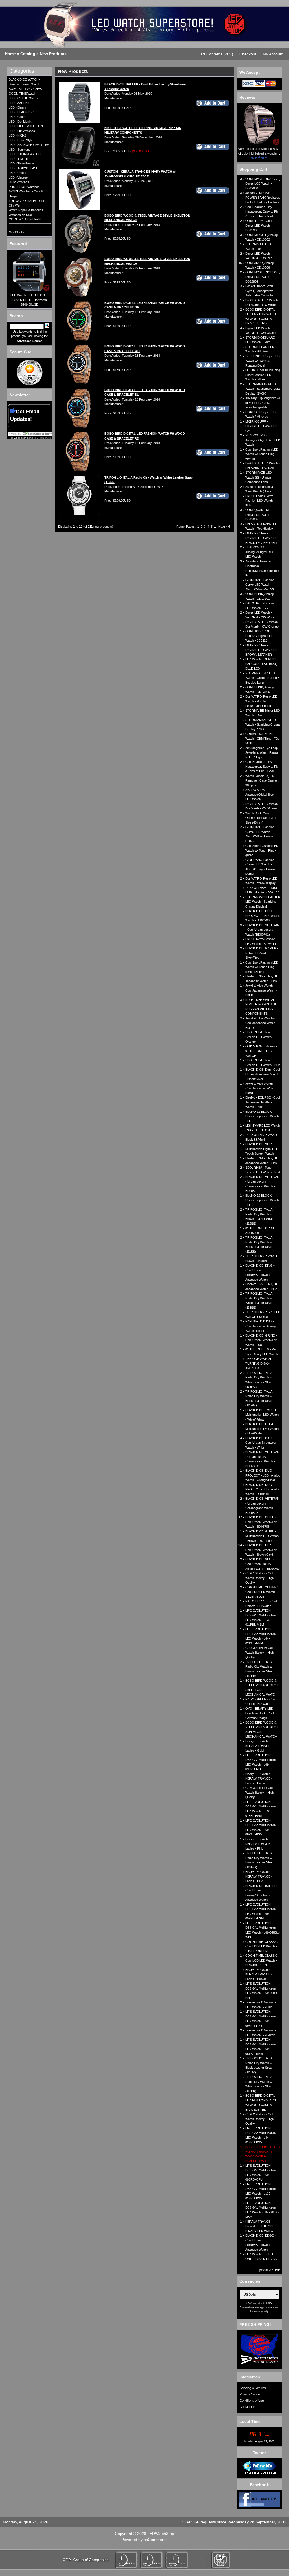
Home (10, 54)
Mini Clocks (17, 232)
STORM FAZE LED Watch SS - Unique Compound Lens (259, 477)
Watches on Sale (20, 215)
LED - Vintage (18, 177)
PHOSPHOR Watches (24, 187)
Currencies (250, 2281)
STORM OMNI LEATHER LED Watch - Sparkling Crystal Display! (263, 902)
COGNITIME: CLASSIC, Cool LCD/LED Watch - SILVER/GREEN (262, 1946)
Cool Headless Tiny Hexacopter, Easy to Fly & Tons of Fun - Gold (262, 766)
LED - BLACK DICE (22, 112)
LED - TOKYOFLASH (24, 168)
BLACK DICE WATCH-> (25, 79)
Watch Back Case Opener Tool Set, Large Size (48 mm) (261, 818)
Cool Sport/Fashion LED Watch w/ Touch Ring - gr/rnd (262, 850)
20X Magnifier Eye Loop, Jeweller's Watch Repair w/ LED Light (262, 753)
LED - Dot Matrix (20, 122)
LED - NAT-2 (17, 135)
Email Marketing (23, 438)
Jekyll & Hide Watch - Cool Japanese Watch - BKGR (261, 1023)
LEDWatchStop (161, 2534)
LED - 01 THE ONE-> (24, 98)
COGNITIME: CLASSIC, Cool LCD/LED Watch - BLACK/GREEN (262, 1960)
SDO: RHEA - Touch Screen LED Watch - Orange (259, 1037)
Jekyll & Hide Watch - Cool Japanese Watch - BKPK (261, 990)
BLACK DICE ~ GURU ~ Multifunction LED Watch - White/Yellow (262, 1415)
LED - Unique (18, 173)
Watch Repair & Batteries (26, 210)
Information (250, 2377)
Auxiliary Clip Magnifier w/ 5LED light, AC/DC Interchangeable (263, 403)
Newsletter (20, 395)
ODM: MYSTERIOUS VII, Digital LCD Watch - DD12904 (263, 184)
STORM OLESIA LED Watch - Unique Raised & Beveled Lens (262, 678)
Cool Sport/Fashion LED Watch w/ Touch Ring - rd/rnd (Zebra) (262, 967)
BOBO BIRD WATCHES (25, 89)
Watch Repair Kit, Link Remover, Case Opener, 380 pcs (262, 781)
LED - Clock (17, 117)
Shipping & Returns (253, 2388)
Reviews (247, 97)
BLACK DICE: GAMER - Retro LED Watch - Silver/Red (262, 953)
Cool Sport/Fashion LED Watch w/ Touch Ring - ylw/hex (262, 454)
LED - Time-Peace (21, 163)
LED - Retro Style (21, 140)
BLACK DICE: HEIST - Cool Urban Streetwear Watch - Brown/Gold (261, 1550)
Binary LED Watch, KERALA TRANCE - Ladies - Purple (259, 1779)
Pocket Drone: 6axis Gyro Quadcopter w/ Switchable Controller (260, 291)
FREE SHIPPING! (255, 2324)
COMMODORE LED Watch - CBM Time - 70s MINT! (262, 738)
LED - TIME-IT (19, 159)
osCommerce (156, 2540)
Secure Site (20, 352)
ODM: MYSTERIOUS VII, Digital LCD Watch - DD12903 (263, 277)
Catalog (28, 54)
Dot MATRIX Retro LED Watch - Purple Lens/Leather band (261, 701)
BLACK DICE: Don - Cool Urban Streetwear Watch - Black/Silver (262, 1074)
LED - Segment (19, 150)
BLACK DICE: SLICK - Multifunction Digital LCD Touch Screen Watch (262, 1149)
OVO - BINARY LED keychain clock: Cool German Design (260, 1713)
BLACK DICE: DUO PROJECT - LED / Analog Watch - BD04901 (263, 1489)
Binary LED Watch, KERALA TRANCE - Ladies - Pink (259, 1844)
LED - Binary (17, 107)
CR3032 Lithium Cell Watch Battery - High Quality (260, 1792)
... (215, 527)
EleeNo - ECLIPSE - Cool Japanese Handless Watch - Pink (262, 1102)
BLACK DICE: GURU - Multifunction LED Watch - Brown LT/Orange (262, 1536)
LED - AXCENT (19, 103)
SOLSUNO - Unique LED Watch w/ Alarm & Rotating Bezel (262, 361)
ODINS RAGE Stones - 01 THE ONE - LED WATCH (261, 1051)
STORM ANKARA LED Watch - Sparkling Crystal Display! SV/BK (263, 389)
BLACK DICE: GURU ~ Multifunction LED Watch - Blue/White (262, 1429)
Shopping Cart (253, 169)
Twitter (259, 2453)
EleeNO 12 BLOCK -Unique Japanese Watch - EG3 (262, 1116)
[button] (215, 54)
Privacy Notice (250, 2394)
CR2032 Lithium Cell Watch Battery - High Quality (260, 1652)
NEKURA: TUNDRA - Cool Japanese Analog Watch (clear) (260, 1326)
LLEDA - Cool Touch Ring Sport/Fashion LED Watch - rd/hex (263, 375)
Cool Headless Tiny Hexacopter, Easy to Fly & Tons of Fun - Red (262, 212)
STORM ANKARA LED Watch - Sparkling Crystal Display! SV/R (263, 725)
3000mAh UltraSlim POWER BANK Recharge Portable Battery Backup (263, 197)
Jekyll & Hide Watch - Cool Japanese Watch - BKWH (261, 1088)
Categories (22, 71)
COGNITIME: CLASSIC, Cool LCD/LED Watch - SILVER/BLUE (262, 1592)
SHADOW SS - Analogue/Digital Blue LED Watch (260, 552)
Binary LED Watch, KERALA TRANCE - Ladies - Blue (259, 1876)
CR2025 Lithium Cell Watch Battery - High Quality (260, 2119)
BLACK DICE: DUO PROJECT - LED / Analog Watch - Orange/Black (263, 1475)
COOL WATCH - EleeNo (26, 219)
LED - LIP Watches (22, 131)
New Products (53, 54)
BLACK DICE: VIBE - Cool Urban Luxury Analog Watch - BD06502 (262, 1564)
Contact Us (247, 2407)
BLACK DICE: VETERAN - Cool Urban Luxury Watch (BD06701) (262, 930)
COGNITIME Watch (22, 94)
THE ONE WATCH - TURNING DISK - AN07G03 (259, 1363)
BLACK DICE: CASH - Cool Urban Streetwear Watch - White (261, 1443)
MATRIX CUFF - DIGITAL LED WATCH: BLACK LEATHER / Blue (262, 538)
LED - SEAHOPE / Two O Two (29, 145)
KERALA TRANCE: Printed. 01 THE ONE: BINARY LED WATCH (260, 2226)
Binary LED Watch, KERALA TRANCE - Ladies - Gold (259, 1746)
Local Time (250, 2421)
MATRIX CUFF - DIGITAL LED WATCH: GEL (261, 426)
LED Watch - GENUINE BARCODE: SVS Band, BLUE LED (261, 664)
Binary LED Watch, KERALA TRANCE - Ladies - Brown (259, 1974)
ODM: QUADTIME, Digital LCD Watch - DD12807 (259, 515)
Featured (18, 244)
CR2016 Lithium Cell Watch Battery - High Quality (260, 1578)
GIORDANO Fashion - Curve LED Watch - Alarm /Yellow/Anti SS (261, 585)
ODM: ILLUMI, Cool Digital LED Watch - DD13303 (259, 225)
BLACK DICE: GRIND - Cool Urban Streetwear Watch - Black (261, 1340)
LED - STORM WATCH (25, 154)
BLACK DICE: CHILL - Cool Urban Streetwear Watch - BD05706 (261, 1522)
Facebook (259, 2485)
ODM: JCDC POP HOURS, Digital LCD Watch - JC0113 (259, 636)
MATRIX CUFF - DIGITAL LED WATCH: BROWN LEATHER (261, 650)
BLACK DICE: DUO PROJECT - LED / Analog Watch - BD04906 (263, 916)
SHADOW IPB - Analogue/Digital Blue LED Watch (260, 794)
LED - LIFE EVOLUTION (26, 126)
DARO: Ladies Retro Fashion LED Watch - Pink (260, 501)
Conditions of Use (252, 2400)
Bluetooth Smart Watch (24, 84)
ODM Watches (19, 182)
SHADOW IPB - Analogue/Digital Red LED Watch (263, 440)
